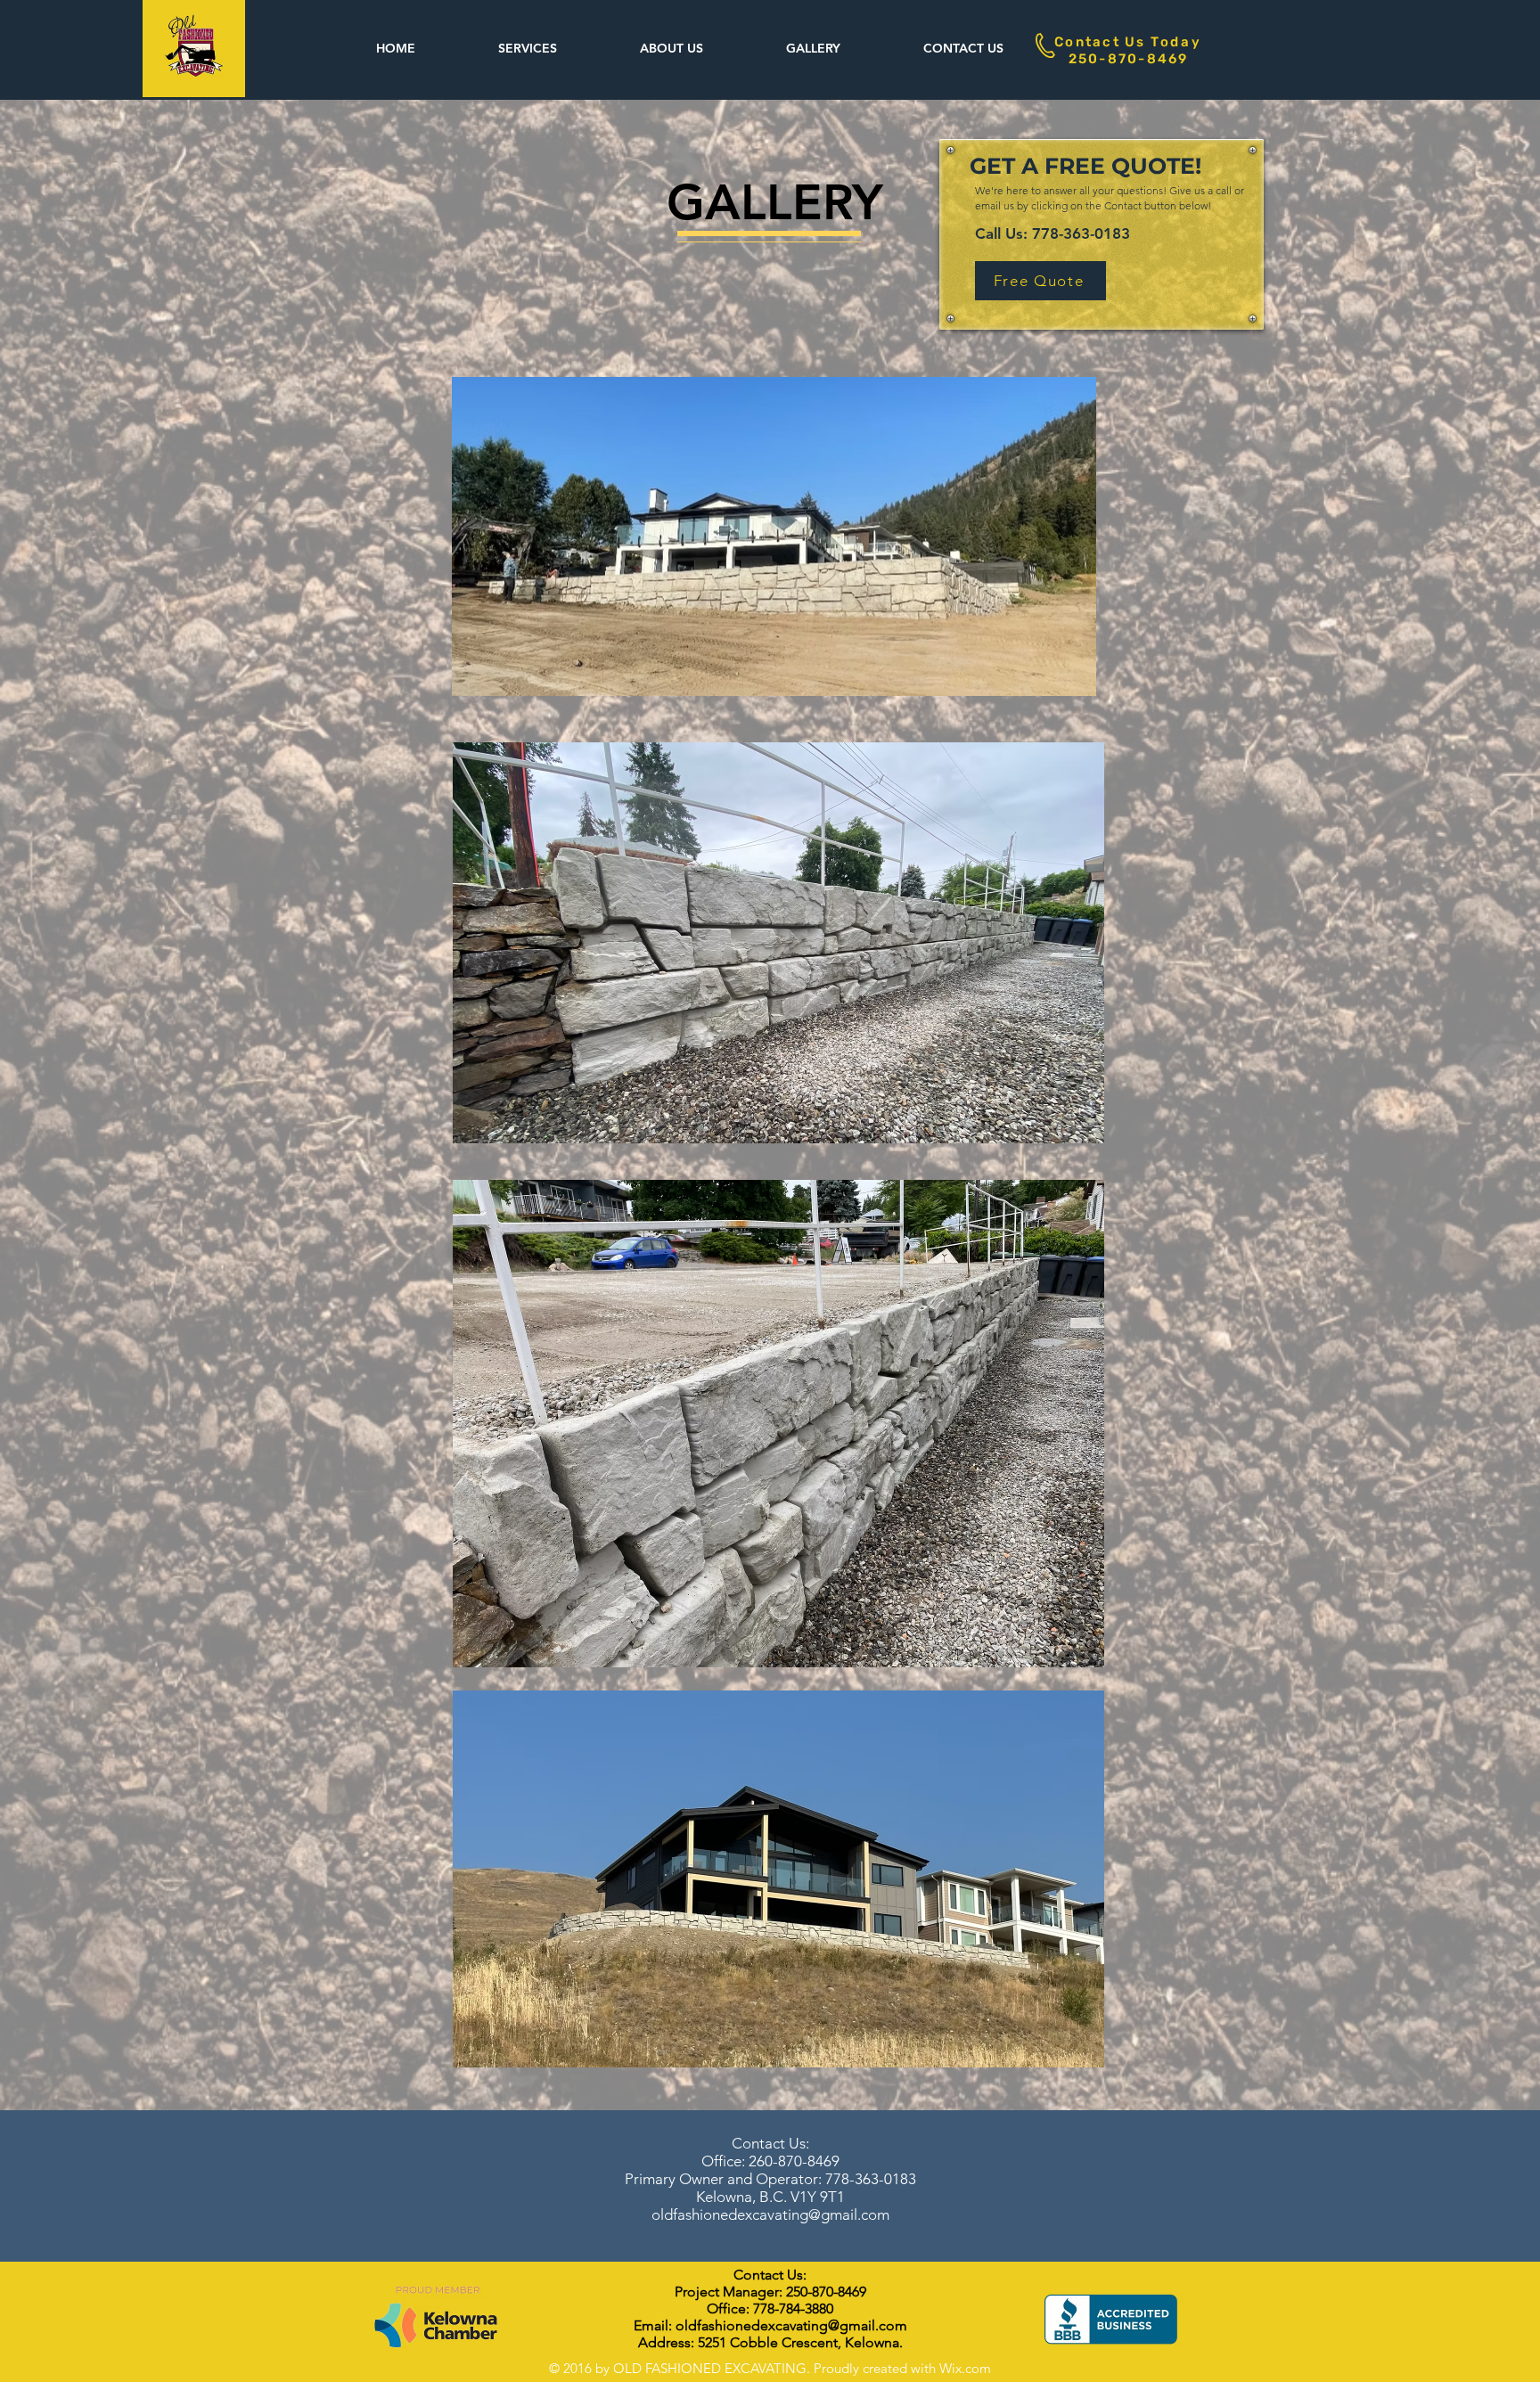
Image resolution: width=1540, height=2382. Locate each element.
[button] (527, 48)
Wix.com (965, 2368)
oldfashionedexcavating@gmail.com (770, 2214)
